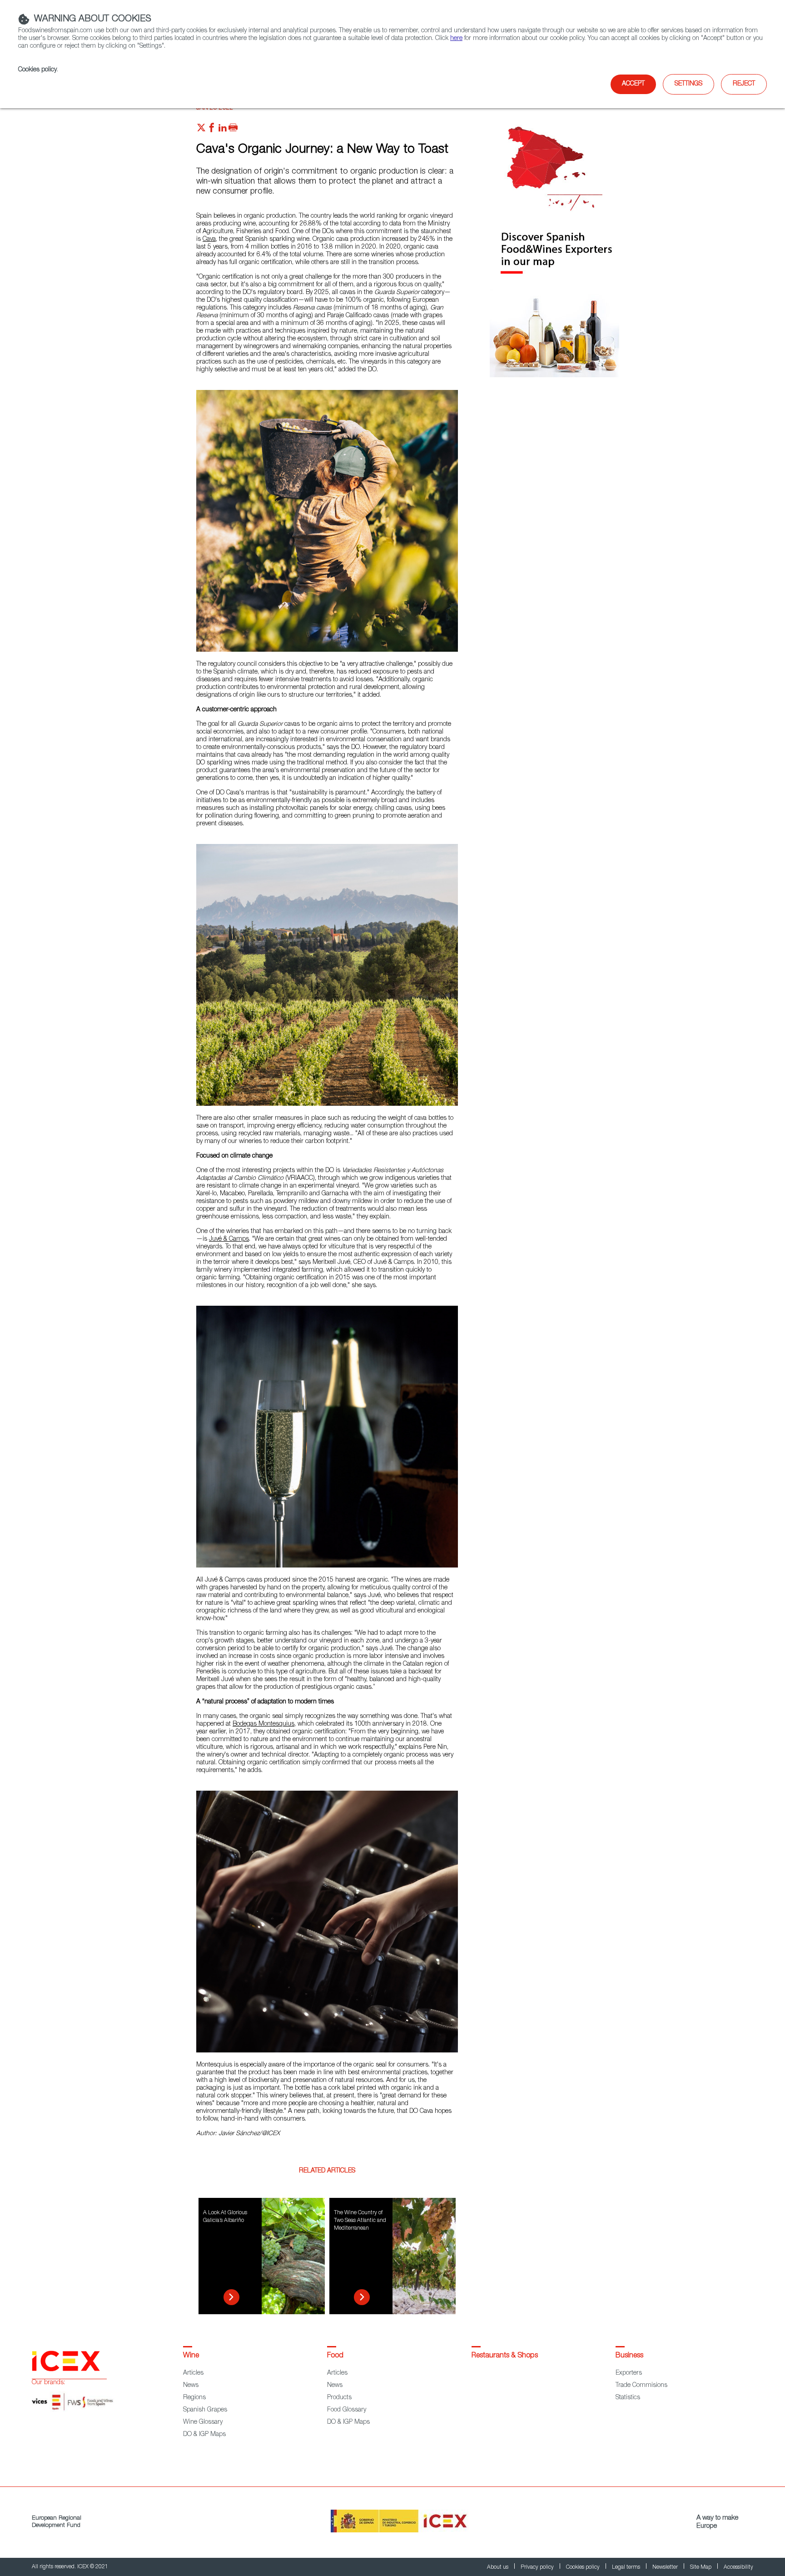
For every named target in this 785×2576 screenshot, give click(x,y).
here (456, 39)
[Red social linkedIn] (223, 130)
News (191, 2386)
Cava (209, 240)
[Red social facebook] (212, 130)
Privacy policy (538, 2567)
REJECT (744, 84)
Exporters (629, 2373)
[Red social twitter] (201, 130)
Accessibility (738, 2567)
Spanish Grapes (205, 2410)
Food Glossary (347, 2410)
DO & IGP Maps (204, 2435)
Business (629, 2356)
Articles (193, 2373)
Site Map (701, 2567)
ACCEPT (633, 84)
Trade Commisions (641, 2386)
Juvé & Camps (229, 1239)
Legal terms (627, 2567)
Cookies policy (37, 70)
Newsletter (666, 2567)
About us (498, 2567)
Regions (194, 2398)
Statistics (628, 2398)
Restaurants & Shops (505, 2356)
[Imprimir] (233, 130)
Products (339, 2398)
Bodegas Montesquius (263, 1724)
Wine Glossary (203, 2422)
